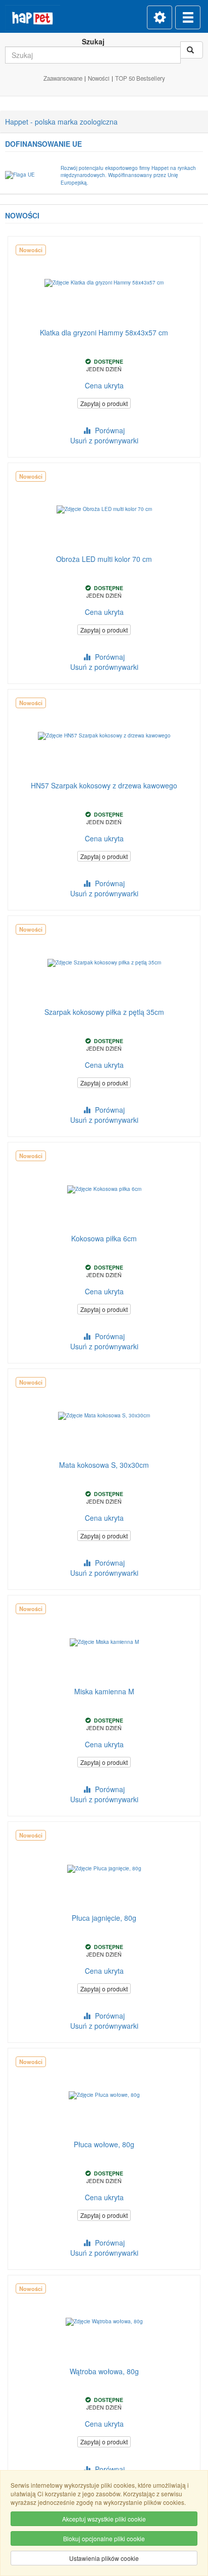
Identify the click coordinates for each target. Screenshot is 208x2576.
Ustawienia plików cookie (104, 2558)
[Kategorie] (188, 17)
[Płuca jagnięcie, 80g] (104, 1869)
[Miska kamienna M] (104, 1642)
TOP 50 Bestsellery (140, 78)
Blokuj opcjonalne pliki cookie (104, 2538)
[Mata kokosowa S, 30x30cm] (104, 1416)
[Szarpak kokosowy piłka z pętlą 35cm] (104, 963)
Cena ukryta (104, 385)
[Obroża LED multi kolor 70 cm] (104, 510)
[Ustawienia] (160, 17)
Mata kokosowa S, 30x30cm (104, 1465)
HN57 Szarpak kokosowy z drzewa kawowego (104, 785)
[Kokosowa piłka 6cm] (104, 1189)
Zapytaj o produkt (104, 403)
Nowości (99, 78)
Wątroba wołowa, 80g (104, 2371)
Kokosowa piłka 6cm (104, 1238)
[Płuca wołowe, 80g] (104, 2095)
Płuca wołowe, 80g (104, 2144)
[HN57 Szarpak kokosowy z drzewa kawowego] (104, 736)
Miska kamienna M (104, 1691)
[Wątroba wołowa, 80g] (104, 2322)
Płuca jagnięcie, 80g (104, 1918)
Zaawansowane (63, 78)
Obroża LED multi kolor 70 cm (104, 559)
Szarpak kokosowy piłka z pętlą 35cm (104, 1012)
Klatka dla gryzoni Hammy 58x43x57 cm (104, 332)
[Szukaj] (192, 50)
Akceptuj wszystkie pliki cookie (104, 2519)
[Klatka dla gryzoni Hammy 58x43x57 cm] (104, 283)
